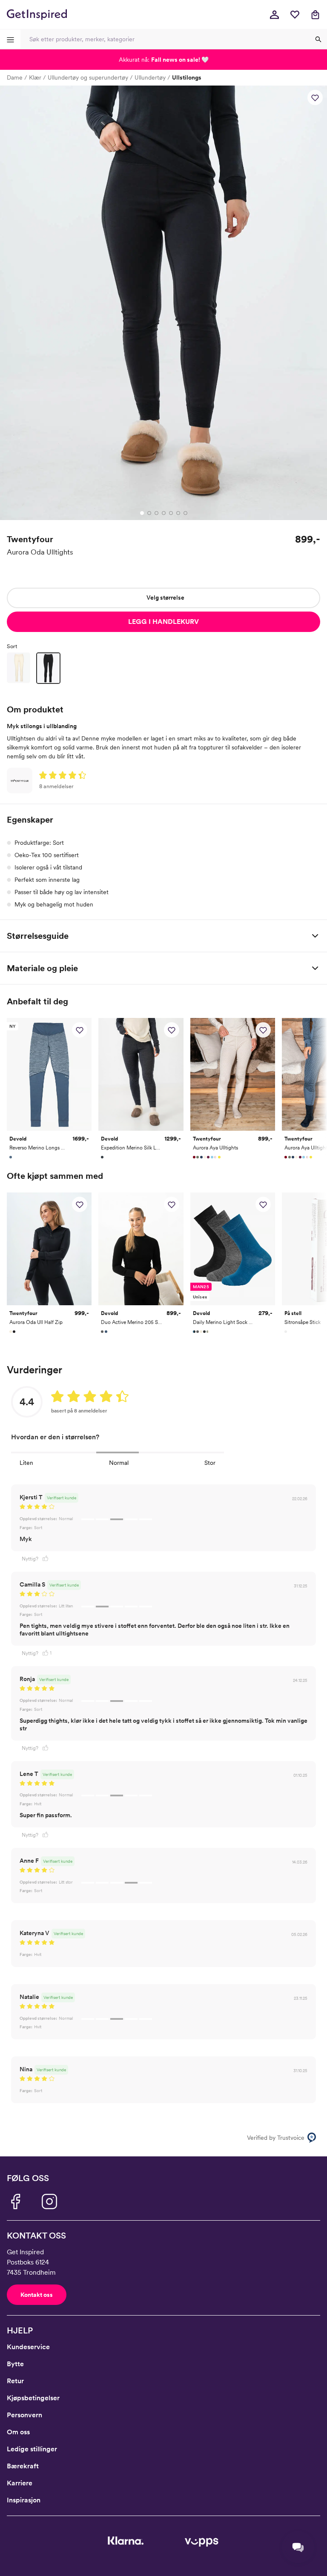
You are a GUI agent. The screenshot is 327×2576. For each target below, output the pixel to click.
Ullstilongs (187, 77)
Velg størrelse (165, 598)
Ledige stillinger (32, 2449)
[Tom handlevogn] (315, 14)
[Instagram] (49, 2201)
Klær (35, 77)
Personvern (24, 2415)
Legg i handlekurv (163, 622)
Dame (15, 77)
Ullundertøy (150, 77)
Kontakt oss (37, 2295)
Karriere (20, 2483)
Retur (15, 2381)
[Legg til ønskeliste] (315, 97)
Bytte (15, 2364)
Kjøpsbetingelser (33, 2398)
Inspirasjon (24, 2500)
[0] (295, 14)
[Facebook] (15, 2201)
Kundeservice (28, 2347)
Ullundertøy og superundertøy (88, 77)
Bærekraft (23, 2466)
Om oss (18, 2432)
